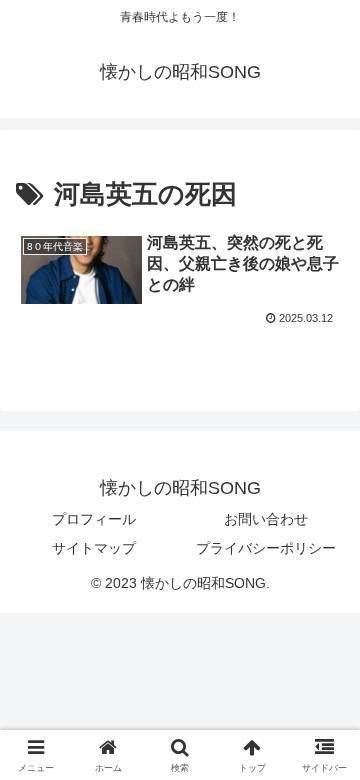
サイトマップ (94, 548)
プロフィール (94, 519)
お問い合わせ (266, 519)
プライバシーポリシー (266, 548)
